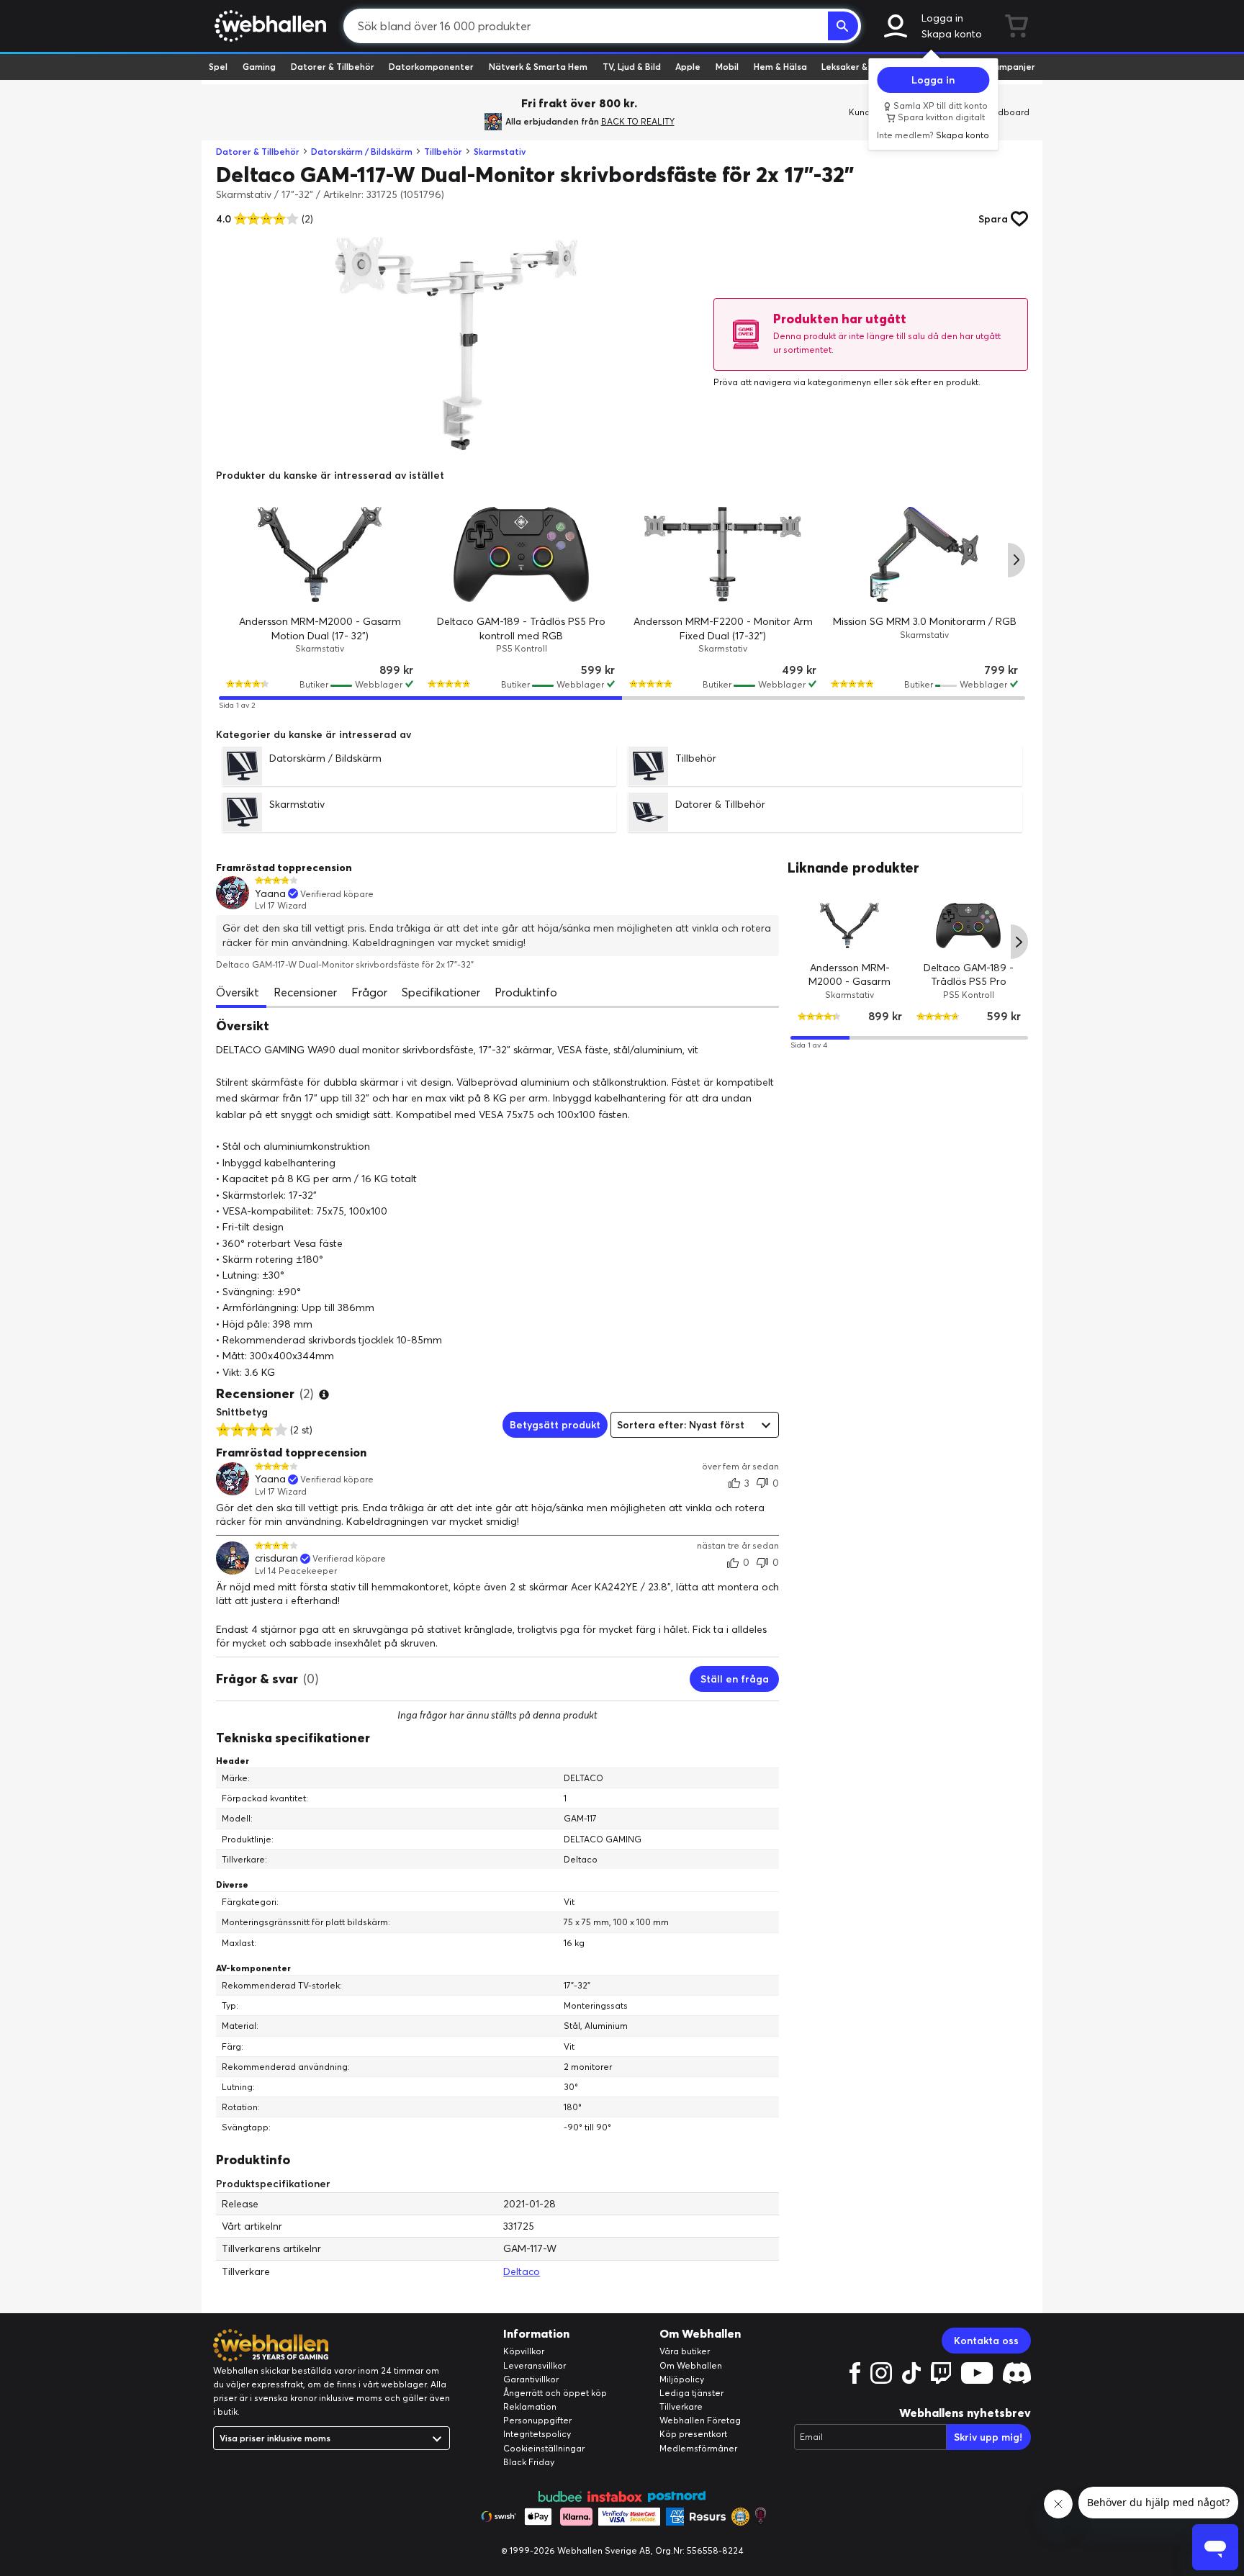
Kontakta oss (986, 2341)
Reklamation (530, 2406)
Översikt (238, 992)
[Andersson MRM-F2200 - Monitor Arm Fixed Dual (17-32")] (723, 554)
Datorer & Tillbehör (333, 67)
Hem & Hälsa (780, 67)
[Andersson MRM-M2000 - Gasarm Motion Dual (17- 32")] (320, 554)
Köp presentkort (693, 2434)
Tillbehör (443, 152)
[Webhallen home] (268, 26)
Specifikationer (441, 992)
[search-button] (843, 26)
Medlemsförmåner (698, 2448)
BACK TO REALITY (638, 121)
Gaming (259, 67)
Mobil (727, 67)
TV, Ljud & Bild (632, 67)
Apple (688, 67)
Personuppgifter (537, 2420)
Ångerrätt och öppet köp (555, 2393)
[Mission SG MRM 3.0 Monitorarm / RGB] (924, 554)
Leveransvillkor (535, 2365)
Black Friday (529, 2462)
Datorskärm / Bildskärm (362, 152)
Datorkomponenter (431, 67)
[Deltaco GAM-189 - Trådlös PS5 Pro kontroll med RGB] (521, 554)
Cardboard (1006, 112)
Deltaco (522, 2271)
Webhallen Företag (700, 2420)
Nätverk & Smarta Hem (538, 67)
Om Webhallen (691, 2365)
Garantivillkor (531, 2379)
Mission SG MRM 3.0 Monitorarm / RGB (925, 621)
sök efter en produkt (936, 382)
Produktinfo (526, 992)
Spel (218, 67)
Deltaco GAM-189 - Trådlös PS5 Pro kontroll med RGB (969, 981)
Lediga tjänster (691, 2393)
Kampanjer (1011, 67)
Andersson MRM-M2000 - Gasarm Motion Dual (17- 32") (850, 981)
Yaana (270, 894)
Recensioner (305, 992)
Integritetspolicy (537, 2434)
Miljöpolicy (682, 2379)
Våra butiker (685, 2351)
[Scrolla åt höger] (1017, 560)
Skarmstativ (500, 152)
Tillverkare (681, 2406)
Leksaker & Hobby (859, 67)
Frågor (369, 992)
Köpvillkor (524, 2351)
